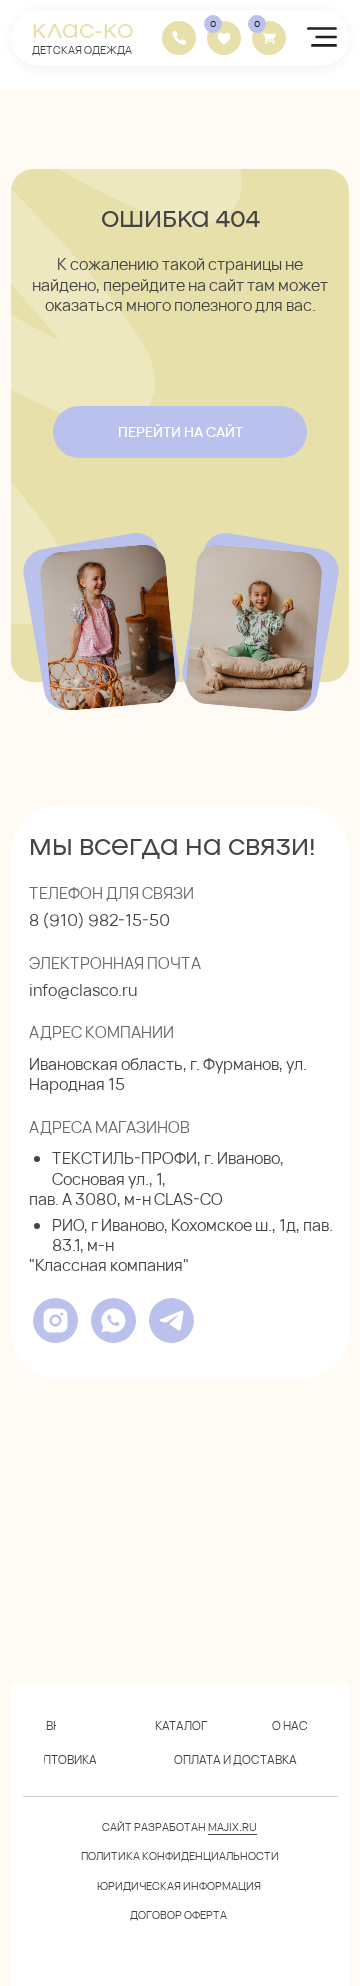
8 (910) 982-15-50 (99, 920)
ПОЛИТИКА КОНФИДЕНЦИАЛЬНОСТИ (180, 1855)
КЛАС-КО (83, 29)
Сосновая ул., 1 (107, 1179)
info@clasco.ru (83, 990)
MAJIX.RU (232, 1826)
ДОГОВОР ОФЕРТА (178, 1914)
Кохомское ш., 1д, (235, 1225)
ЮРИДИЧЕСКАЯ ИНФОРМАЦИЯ (179, 1885)
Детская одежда (82, 49)
